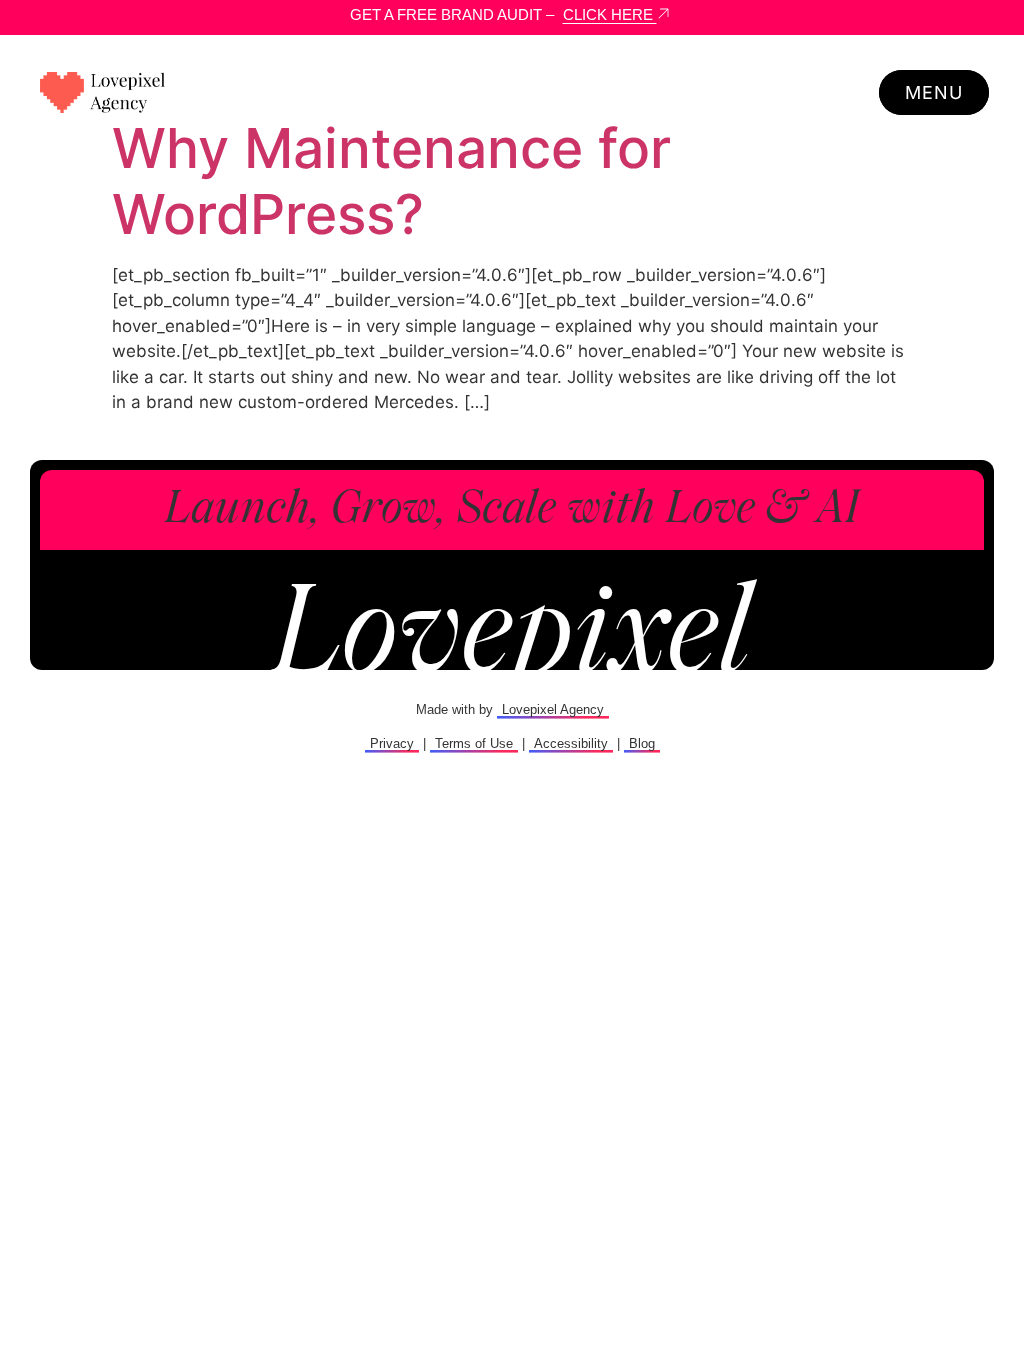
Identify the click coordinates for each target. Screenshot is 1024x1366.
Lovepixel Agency (553, 709)
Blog (642, 743)
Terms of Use (474, 743)
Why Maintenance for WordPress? (391, 181)
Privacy (392, 743)
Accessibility (571, 743)
